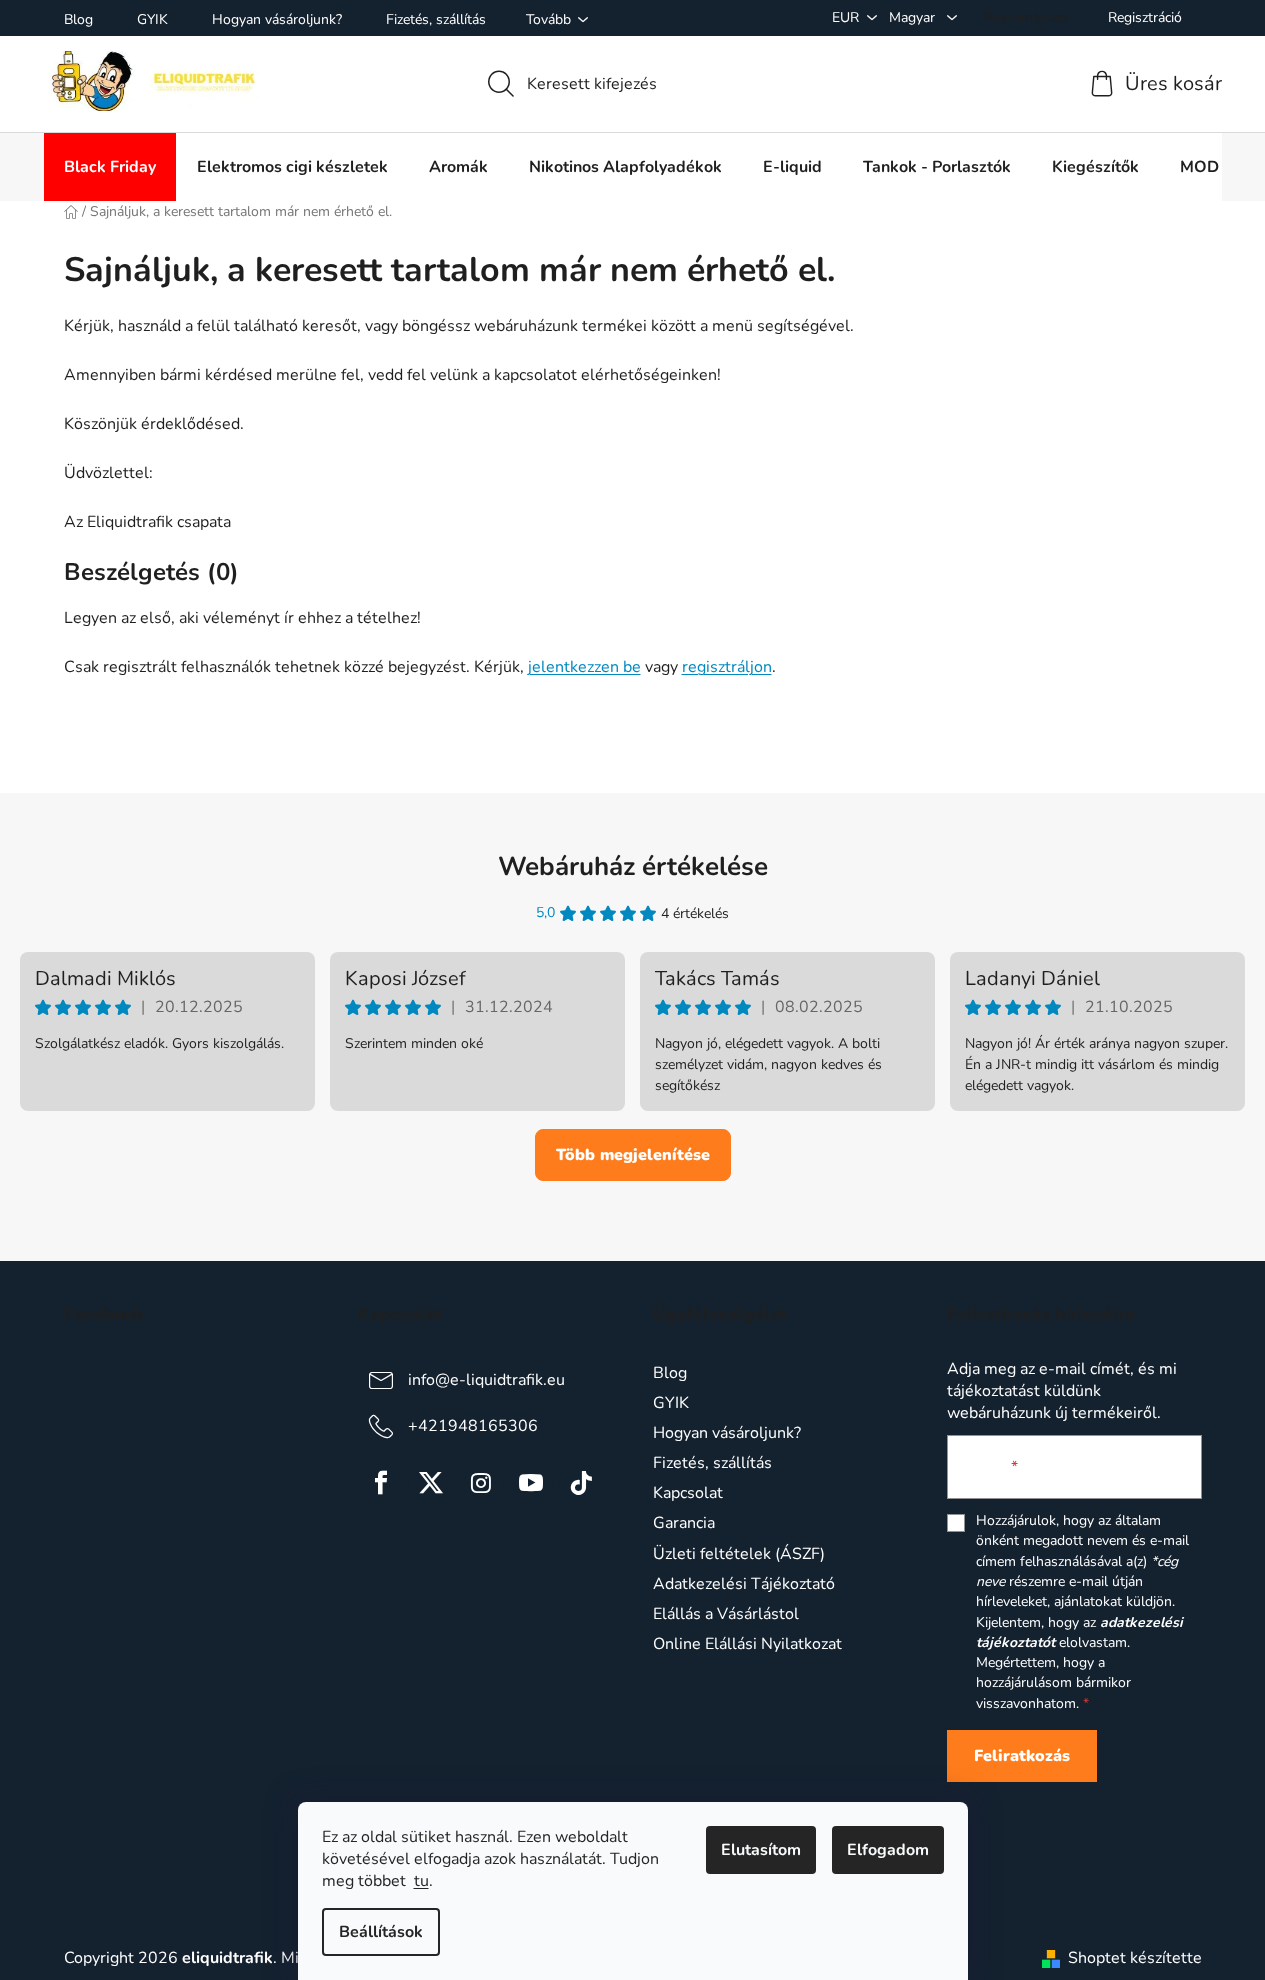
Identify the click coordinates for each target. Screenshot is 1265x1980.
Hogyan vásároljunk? (277, 19)
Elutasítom (761, 1850)
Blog (78, 19)
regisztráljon (727, 667)
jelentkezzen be (584, 667)
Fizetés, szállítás (436, 19)
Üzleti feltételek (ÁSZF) (739, 1554)
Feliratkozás (1022, 1756)
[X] (431, 1483)
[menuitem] (110, 167)
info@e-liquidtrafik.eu (486, 1380)
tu (421, 1881)
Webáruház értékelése (633, 866)
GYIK (152, 19)
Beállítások (381, 1932)
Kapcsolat (688, 1493)
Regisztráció (1145, 17)
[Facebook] (381, 1483)
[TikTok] (581, 1483)
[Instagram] (481, 1483)
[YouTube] (531, 1483)
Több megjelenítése (633, 1155)
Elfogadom (888, 1850)
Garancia (684, 1523)
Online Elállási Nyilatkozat (747, 1644)
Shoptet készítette (1135, 1958)
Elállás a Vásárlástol (726, 1614)
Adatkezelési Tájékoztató (744, 1584)
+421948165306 (473, 1426)
